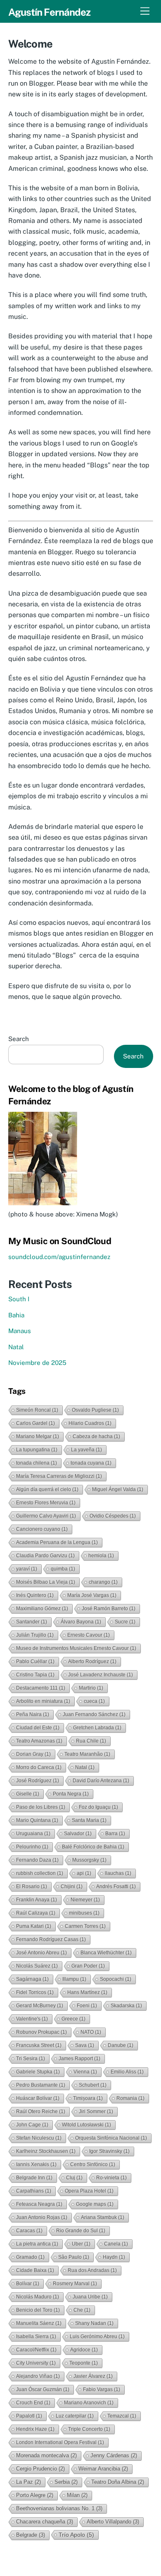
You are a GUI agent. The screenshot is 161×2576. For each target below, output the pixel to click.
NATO (91, 2032)
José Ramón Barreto (109, 1609)
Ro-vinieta (111, 2178)
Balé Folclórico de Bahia (93, 1847)
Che (82, 2310)
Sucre (125, 1622)
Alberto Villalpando (113, 2522)
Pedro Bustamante (41, 2085)
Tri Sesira (31, 2059)
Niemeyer (85, 1900)
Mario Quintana (37, 1820)
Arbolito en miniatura (43, 1701)
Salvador (78, 1834)
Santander (32, 1622)
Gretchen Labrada (97, 1728)
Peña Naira (33, 1714)
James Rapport (79, 2059)
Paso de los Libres (41, 1807)
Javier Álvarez (93, 2376)
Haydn (114, 2257)
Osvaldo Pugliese (95, 1410)
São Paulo (74, 2257)
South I (19, 1299)
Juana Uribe (90, 2297)
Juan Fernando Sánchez (94, 1714)
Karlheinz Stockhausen (46, 2151)
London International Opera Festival (60, 2442)
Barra (115, 1834)
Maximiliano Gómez (42, 1609)
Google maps (95, 2204)
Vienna (85, 2072)
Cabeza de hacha (96, 1436)
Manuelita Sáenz (39, 2323)
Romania (130, 2098)
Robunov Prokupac (41, 2032)
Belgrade (31, 2535)
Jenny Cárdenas (114, 2455)
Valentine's (32, 2019)
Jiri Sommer (96, 2112)
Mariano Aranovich (89, 2403)
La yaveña (86, 1450)
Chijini (72, 1887)
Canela (116, 2244)
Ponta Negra (71, 1794)
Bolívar (28, 2284)
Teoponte (84, 2363)
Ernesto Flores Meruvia (46, 1503)
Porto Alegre (35, 2495)
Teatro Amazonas (39, 1741)
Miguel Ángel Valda (118, 1489)
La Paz (28, 2482)
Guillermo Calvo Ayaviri (46, 1516)
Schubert (93, 2085)
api (84, 1873)
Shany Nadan (94, 2323)
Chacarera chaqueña (45, 2522)
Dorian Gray (33, 1754)
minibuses (84, 1913)
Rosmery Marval (75, 2284)
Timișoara (88, 2098)
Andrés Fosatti (116, 1887)
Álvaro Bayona (81, 1622)
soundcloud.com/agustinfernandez (59, 1257)
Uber (81, 2244)
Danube (121, 2045)
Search (19, 1039)
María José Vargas (92, 1595)
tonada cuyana (91, 1463)
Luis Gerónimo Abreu (97, 2337)
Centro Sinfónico (93, 2164)
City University (36, 2363)
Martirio (91, 1688)
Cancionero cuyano (42, 1529)
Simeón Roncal (37, 1410)
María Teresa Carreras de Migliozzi (59, 1476)
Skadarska (126, 2006)
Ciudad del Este (38, 1728)
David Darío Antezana (101, 1781)
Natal (16, 1347)
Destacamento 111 (41, 1688)
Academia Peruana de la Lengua (57, 1542)
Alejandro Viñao (38, 2376)
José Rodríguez (38, 1781)
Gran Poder (88, 1966)
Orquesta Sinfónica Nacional (111, 2138)
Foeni (87, 2006)
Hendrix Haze (35, 2429)
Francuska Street (39, 2045)
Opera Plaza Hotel (89, 2191)
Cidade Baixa (35, 2270)
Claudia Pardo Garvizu (45, 1556)
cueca (94, 1701)
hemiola (101, 1556)
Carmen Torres (85, 1926)
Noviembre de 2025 (37, 1363)
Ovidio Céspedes (113, 1516)
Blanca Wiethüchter (106, 1953)
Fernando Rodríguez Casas (51, 1939)
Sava (85, 2045)
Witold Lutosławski (86, 2125)
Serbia (66, 2482)
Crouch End (33, 2403)
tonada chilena (37, 1463)
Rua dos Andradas (92, 2270)
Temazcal (122, 2416)
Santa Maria (89, 1820)
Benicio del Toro (38, 2310)
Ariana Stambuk (103, 2217)
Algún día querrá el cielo (47, 1489)
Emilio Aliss (127, 2072)
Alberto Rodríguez (92, 1661)
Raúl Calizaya (36, 1913)
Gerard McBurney (40, 2006)
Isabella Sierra (36, 2337)
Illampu (74, 1979)
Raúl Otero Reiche (41, 2112)
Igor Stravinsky (109, 2151)
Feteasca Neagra (39, 2204)
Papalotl (29, 2416)
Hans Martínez (87, 1992)
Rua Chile (91, 1741)
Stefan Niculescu (39, 2138)
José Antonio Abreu (41, 1953)
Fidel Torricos (35, 1992)
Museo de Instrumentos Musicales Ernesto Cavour (76, 1648)
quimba (63, 1569)
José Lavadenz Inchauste (101, 1675)
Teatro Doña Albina (118, 2482)
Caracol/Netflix (36, 2350)
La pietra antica (37, 2244)
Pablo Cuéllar (35, 1661)
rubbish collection (40, 1873)
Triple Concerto (89, 2429)
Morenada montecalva (46, 2455)
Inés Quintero (35, 1595)
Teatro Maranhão (87, 1754)
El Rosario (32, 1887)
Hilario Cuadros (90, 1423)
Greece (73, 2019)
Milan (77, 2495)
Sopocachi (116, 1979)
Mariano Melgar (38, 1436)
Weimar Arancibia (103, 2469)
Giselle (28, 1794)
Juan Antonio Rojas (42, 2217)
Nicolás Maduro (38, 2297)
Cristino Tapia (35, 1675)
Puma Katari (34, 1926)
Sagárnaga (32, 1979)
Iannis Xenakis (36, 2164)
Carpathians (34, 2191)
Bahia (16, 1315)
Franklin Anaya (37, 1900)
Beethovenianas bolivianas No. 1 (59, 2508)
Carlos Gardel (36, 1423)
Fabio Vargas (102, 2389)
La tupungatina (37, 1450)
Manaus (20, 1331)
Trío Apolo (76, 2535)
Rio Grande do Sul (81, 2231)
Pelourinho (32, 1847)
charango (103, 1582)
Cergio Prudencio (40, 2469)
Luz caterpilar (75, 2416)
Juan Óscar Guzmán (43, 2389)
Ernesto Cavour (89, 1635)
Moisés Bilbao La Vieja (46, 1582)
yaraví (27, 1569)
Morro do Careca (39, 1767)
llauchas (118, 1873)
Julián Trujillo (35, 1635)
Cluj (74, 2178)
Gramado (30, 2257)
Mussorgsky (89, 1860)
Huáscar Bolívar (38, 2098)
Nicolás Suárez (37, 1966)
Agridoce (84, 2350)
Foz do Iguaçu (98, 1807)
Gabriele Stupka (38, 2072)
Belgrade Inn (34, 2178)
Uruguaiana (33, 1834)
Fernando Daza (37, 1860)
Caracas (29, 2231)
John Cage (32, 2125)
